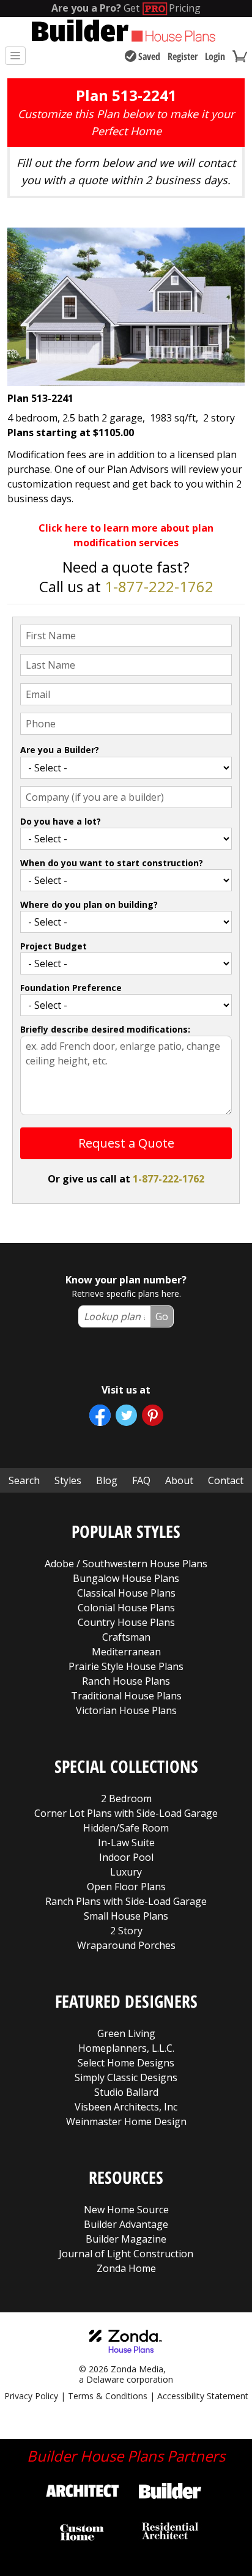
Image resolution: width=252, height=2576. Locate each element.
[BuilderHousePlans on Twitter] (126, 1415)
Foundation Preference (71, 988)
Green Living (126, 2033)
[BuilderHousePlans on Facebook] (100, 1415)
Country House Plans (126, 1622)
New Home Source (126, 2210)
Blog (107, 1480)
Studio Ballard (126, 2092)
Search (24, 1480)
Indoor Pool (126, 1857)
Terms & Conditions (108, 2396)
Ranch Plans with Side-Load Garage (126, 1901)
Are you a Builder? (60, 750)
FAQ (141, 1480)
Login (215, 56)
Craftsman (126, 1637)
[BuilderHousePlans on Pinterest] (153, 1415)
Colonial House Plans (126, 1608)
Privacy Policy (31, 2396)
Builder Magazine (126, 2239)
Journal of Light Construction (126, 2254)
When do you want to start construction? (112, 863)
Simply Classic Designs (126, 2077)
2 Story (126, 1931)
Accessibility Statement (203, 2396)
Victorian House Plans (126, 1710)
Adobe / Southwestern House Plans (126, 1564)
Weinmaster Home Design (126, 2121)
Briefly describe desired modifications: (105, 1029)
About (179, 1480)
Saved (149, 56)
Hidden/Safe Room (126, 1828)
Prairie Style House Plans (126, 1666)
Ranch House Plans (126, 1681)
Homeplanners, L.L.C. (126, 2048)
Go (162, 1316)
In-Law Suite (126, 1843)
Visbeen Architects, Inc (126, 2107)
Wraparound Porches (126, 1945)
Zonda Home (126, 2268)
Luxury (126, 1872)
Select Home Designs (126, 2063)
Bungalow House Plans (126, 1578)
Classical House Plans (126, 1593)
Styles (68, 1480)
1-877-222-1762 (159, 586)
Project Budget (54, 946)
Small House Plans (126, 1916)
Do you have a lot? (61, 821)
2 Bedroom (126, 1798)
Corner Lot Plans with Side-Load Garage (126, 1813)
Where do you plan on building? (89, 904)
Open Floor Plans (126, 1887)
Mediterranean (126, 1652)
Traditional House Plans (126, 1696)
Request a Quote (126, 1143)
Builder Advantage (126, 2224)
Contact (226, 1480)
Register (183, 56)
